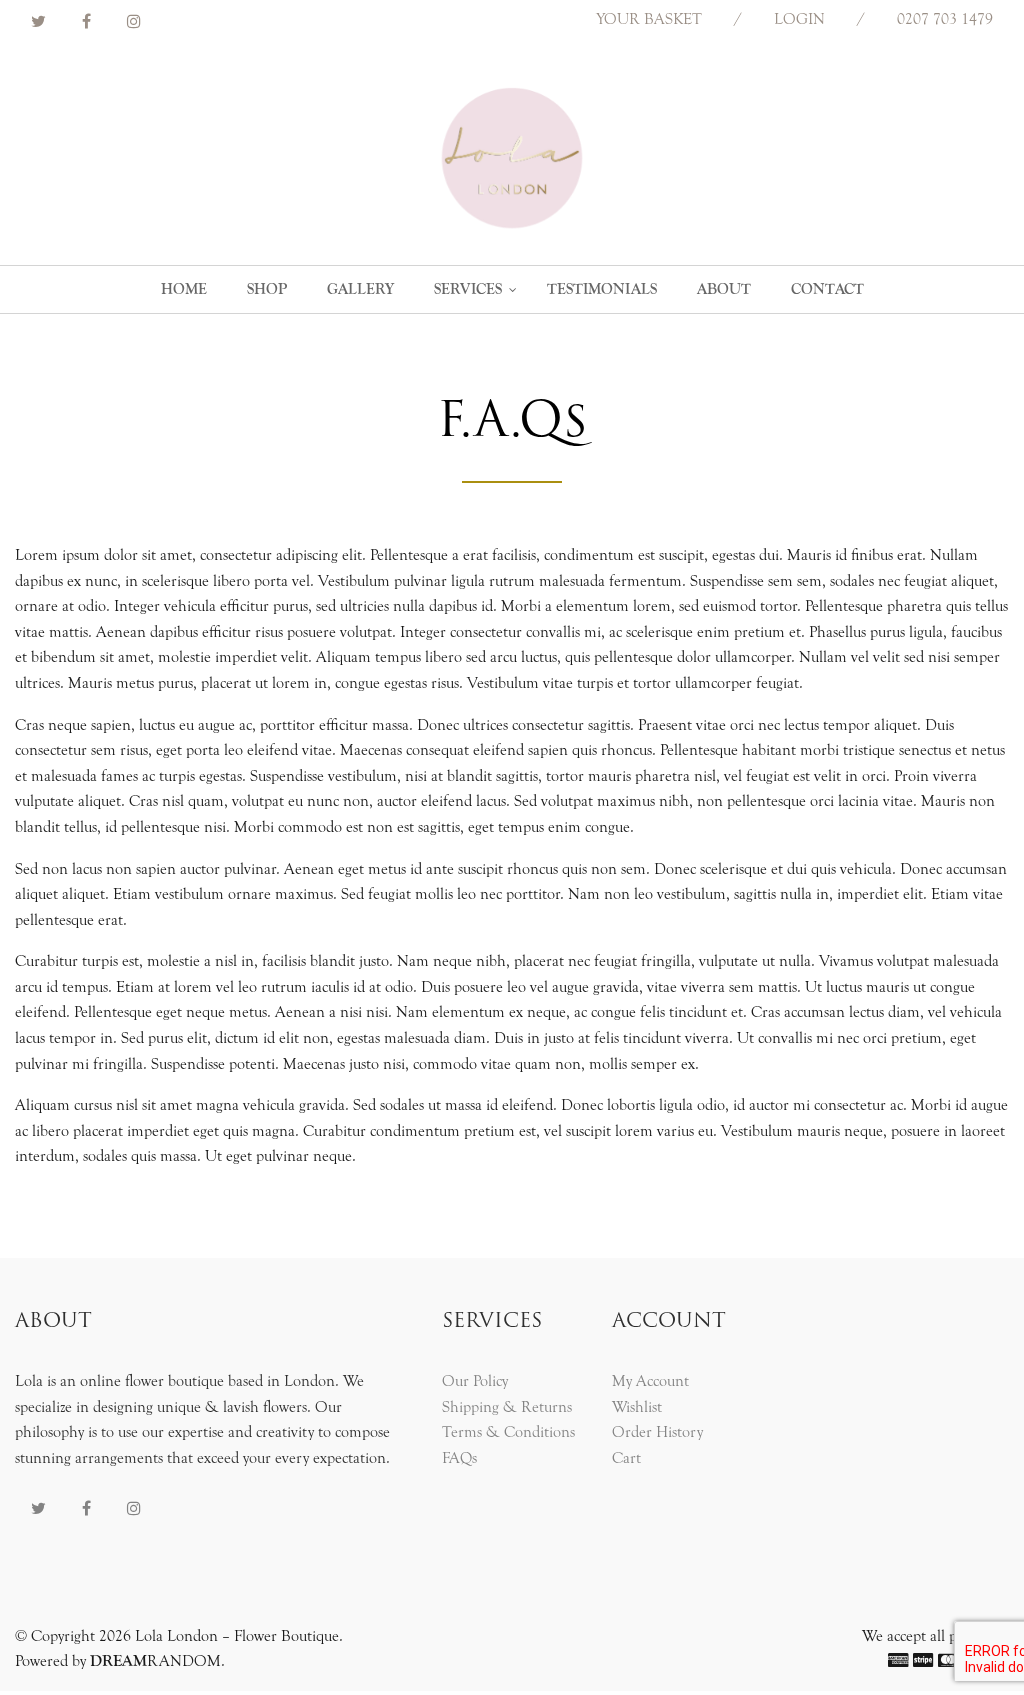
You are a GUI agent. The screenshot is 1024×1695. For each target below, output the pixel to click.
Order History (657, 1432)
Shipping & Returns (507, 1407)
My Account (650, 1381)
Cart (626, 1458)
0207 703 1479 (945, 19)
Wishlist (637, 1407)
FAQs (459, 1458)
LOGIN (799, 19)
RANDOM (155, 1661)
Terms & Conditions (508, 1432)
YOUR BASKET (649, 19)
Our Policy (475, 1381)
